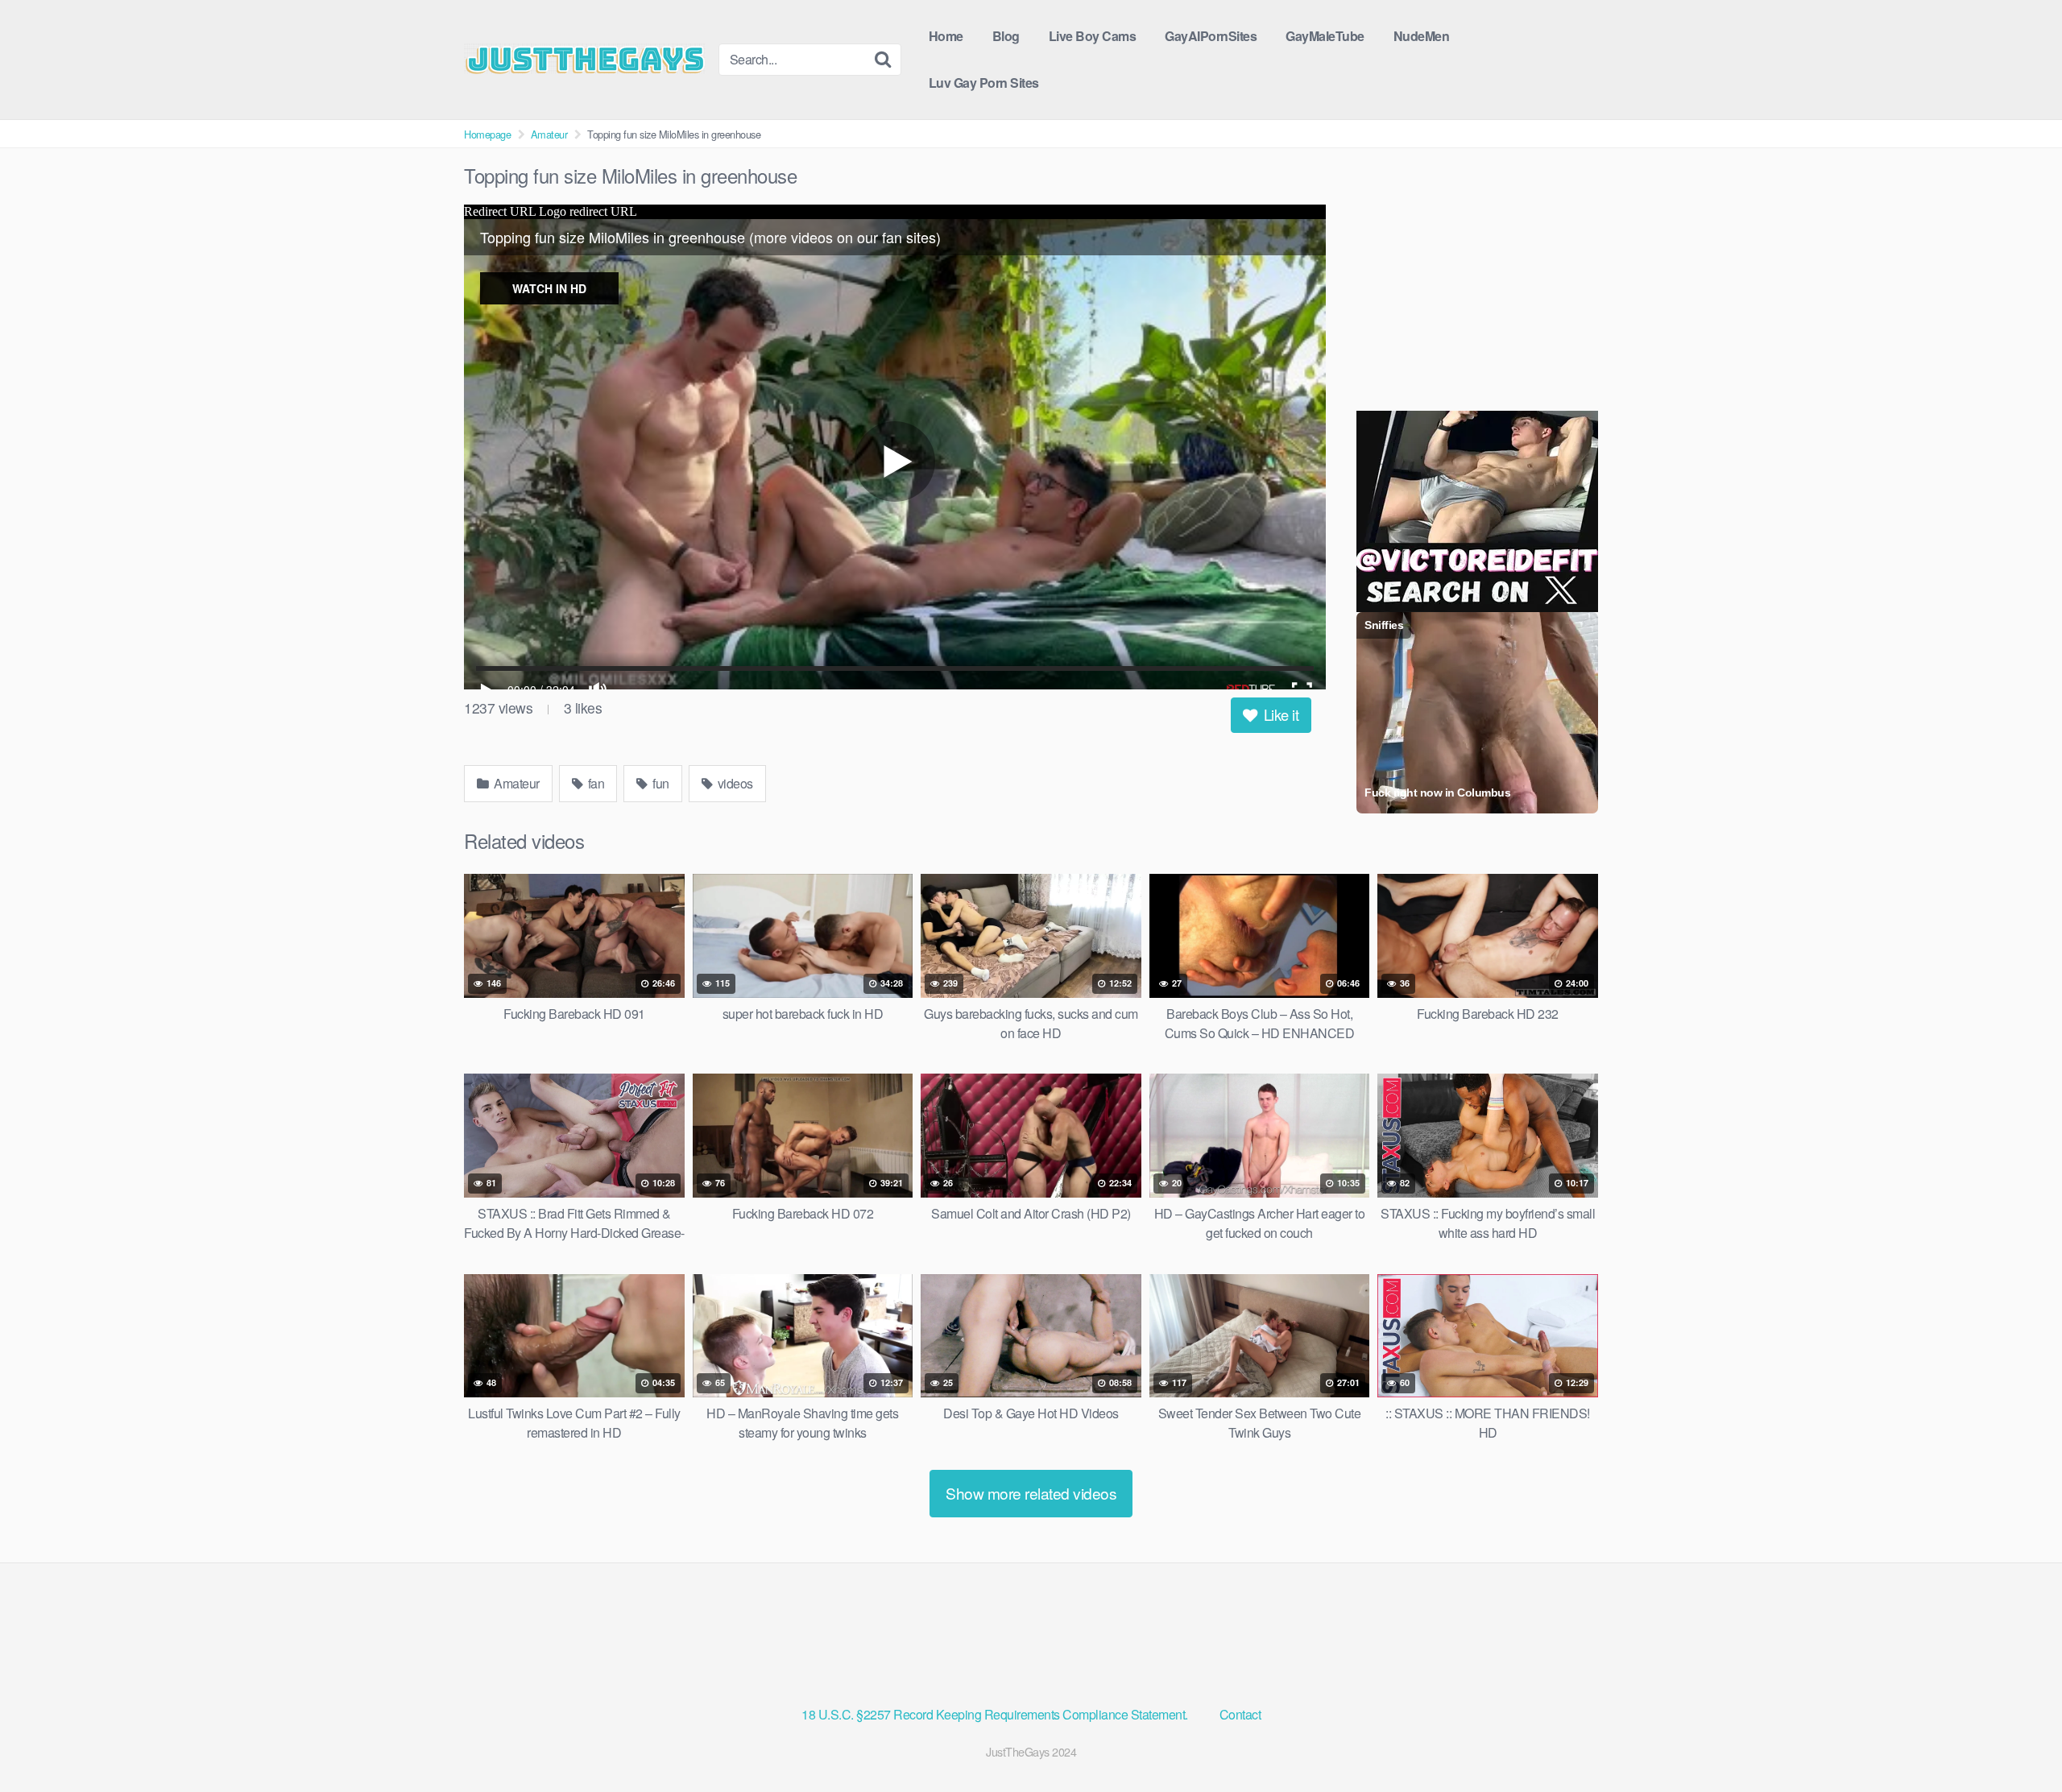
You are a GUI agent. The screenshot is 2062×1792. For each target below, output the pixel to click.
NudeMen (1422, 36)
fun (660, 783)
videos (734, 783)
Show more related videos (1031, 1493)
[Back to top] (2018, 1740)
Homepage (487, 134)
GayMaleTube (1325, 36)
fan (594, 783)
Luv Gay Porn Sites (984, 83)
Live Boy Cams (1093, 36)
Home (946, 36)
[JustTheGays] (585, 59)
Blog (1006, 36)
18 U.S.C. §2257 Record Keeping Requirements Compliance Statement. (996, 1714)
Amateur (549, 134)
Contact (1240, 1714)
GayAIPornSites (1211, 36)
